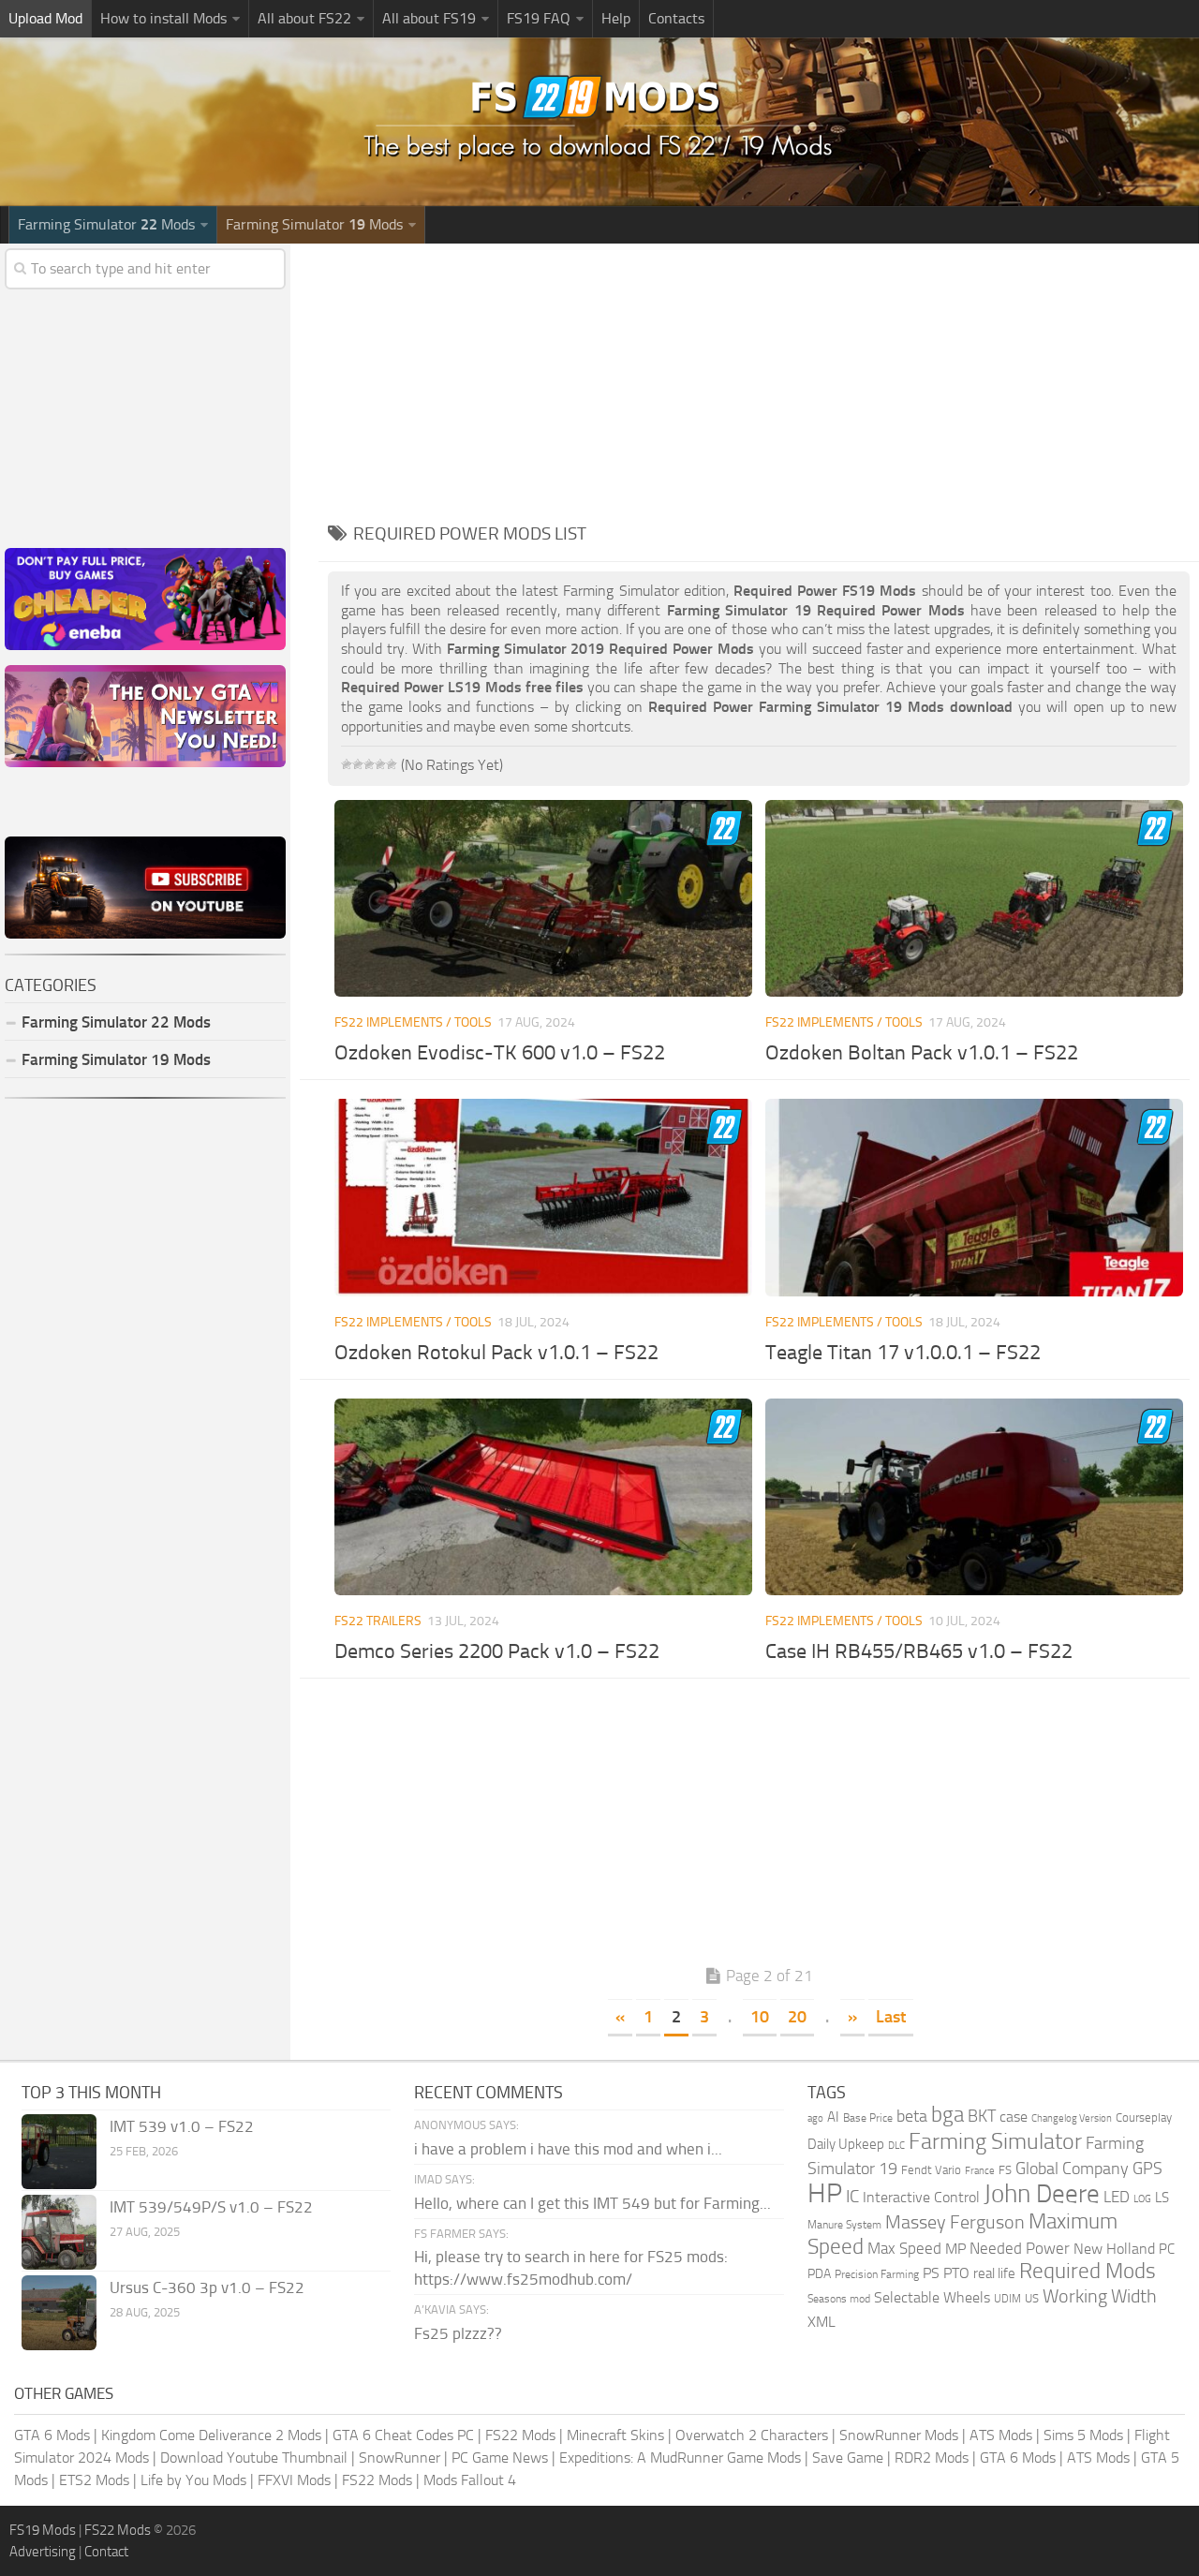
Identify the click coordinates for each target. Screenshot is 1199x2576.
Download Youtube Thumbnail (254, 2458)
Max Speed (904, 2248)
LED (1117, 2197)
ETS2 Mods (94, 2480)
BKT (982, 2117)
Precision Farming (877, 2274)
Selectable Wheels (932, 2297)
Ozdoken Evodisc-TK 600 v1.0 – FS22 (500, 1053)
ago (815, 2118)
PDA (819, 2274)
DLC (896, 2146)
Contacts (676, 18)
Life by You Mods (193, 2480)
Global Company (1072, 2169)
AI (833, 2117)
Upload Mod (45, 18)
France (980, 2171)
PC (1167, 2249)
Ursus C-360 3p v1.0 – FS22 (207, 2287)
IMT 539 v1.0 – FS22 (182, 2126)
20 (797, 2017)
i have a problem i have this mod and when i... (568, 2149)
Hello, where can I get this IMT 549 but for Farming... (592, 2203)
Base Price (868, 2118)
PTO (956, 2273)
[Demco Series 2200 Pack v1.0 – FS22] (543, 1497)
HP (825, 2193)
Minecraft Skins (615, 2435)
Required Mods (1088, 2271)
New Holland (1114, 2249)
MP (955, 2249)
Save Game (848, 2458)
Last (891, 2017)
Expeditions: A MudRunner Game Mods (680, 2458)
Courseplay (1144, 2117)
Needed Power (1020, 2248)
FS (1005, 2170)
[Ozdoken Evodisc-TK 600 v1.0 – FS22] (543, 898)
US (1032, 2298)
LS (1162, 2198)
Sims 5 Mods (1083, 2435)
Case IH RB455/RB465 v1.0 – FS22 (919, 1651)
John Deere (1042, 2194)
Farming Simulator (995, 2141)
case (1014, 2117)
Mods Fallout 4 (470, 2480)
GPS (1147, 2169)
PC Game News (500, 2458)
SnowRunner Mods (899, 2435)
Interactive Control (921, 2198)
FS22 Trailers (378, 1621)
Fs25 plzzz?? (458, 2333)
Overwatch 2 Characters (752, 2435)
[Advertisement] (759, 375)
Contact (106, 2552)
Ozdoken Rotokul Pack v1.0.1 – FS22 (496, 1353)
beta (912, 2116)
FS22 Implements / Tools (413, 1022)
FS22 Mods (520, 2435)
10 (760, 2017)
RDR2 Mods (932, 2458)
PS (931, 2273)
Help (616, 18)
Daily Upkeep (846, 2144)
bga (947, 2115)
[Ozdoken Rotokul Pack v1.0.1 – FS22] (543, 1197)
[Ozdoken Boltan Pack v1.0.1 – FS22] (974, 898)
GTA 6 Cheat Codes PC (403, 2435)
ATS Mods (1001, 2435)
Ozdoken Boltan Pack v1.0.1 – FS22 (922, 1053)
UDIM (1007, 2299)
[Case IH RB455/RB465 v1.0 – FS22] (974, 1497)
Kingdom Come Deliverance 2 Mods (211, 2435)
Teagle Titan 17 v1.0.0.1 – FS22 (903, 1353)
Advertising (43, 2552)
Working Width (1100, 2296)
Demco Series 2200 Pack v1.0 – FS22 (497, 1651)
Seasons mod (839, 2299)
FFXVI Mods (294, 2480)
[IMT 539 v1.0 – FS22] (59, 2152)
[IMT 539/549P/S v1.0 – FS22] (59, 2232)
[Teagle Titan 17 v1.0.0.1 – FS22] (974, 1197)
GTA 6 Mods (52, 2435)
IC (852, 2196)
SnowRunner (400, 2458)
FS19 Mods (43, 2530)
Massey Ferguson (955, 2222)
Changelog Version (1072, 2118)
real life (994, 2273)
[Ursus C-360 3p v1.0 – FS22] (59, 2313)
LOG (1142, 2199)
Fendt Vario (931, 2170)
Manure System (844, 2225)
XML (822, 2322)
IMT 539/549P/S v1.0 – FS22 (211, 2207)
